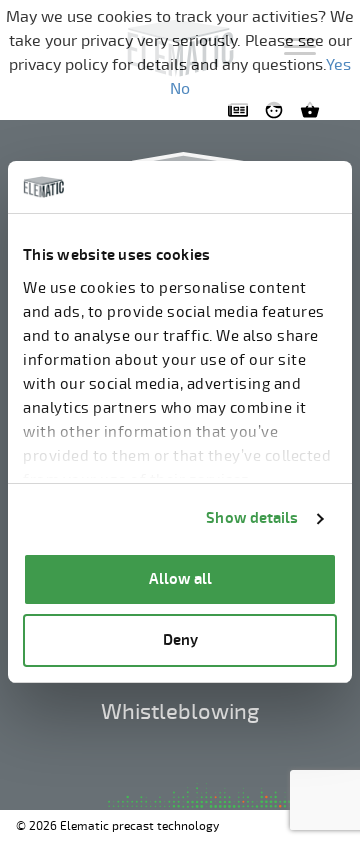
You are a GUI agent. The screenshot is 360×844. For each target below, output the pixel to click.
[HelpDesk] (278, 110)
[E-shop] (314, 110)
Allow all (180, 579)
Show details (252, 518)
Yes (338, 65)
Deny (180, 640)
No (180, 89)
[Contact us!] (242, 110)
